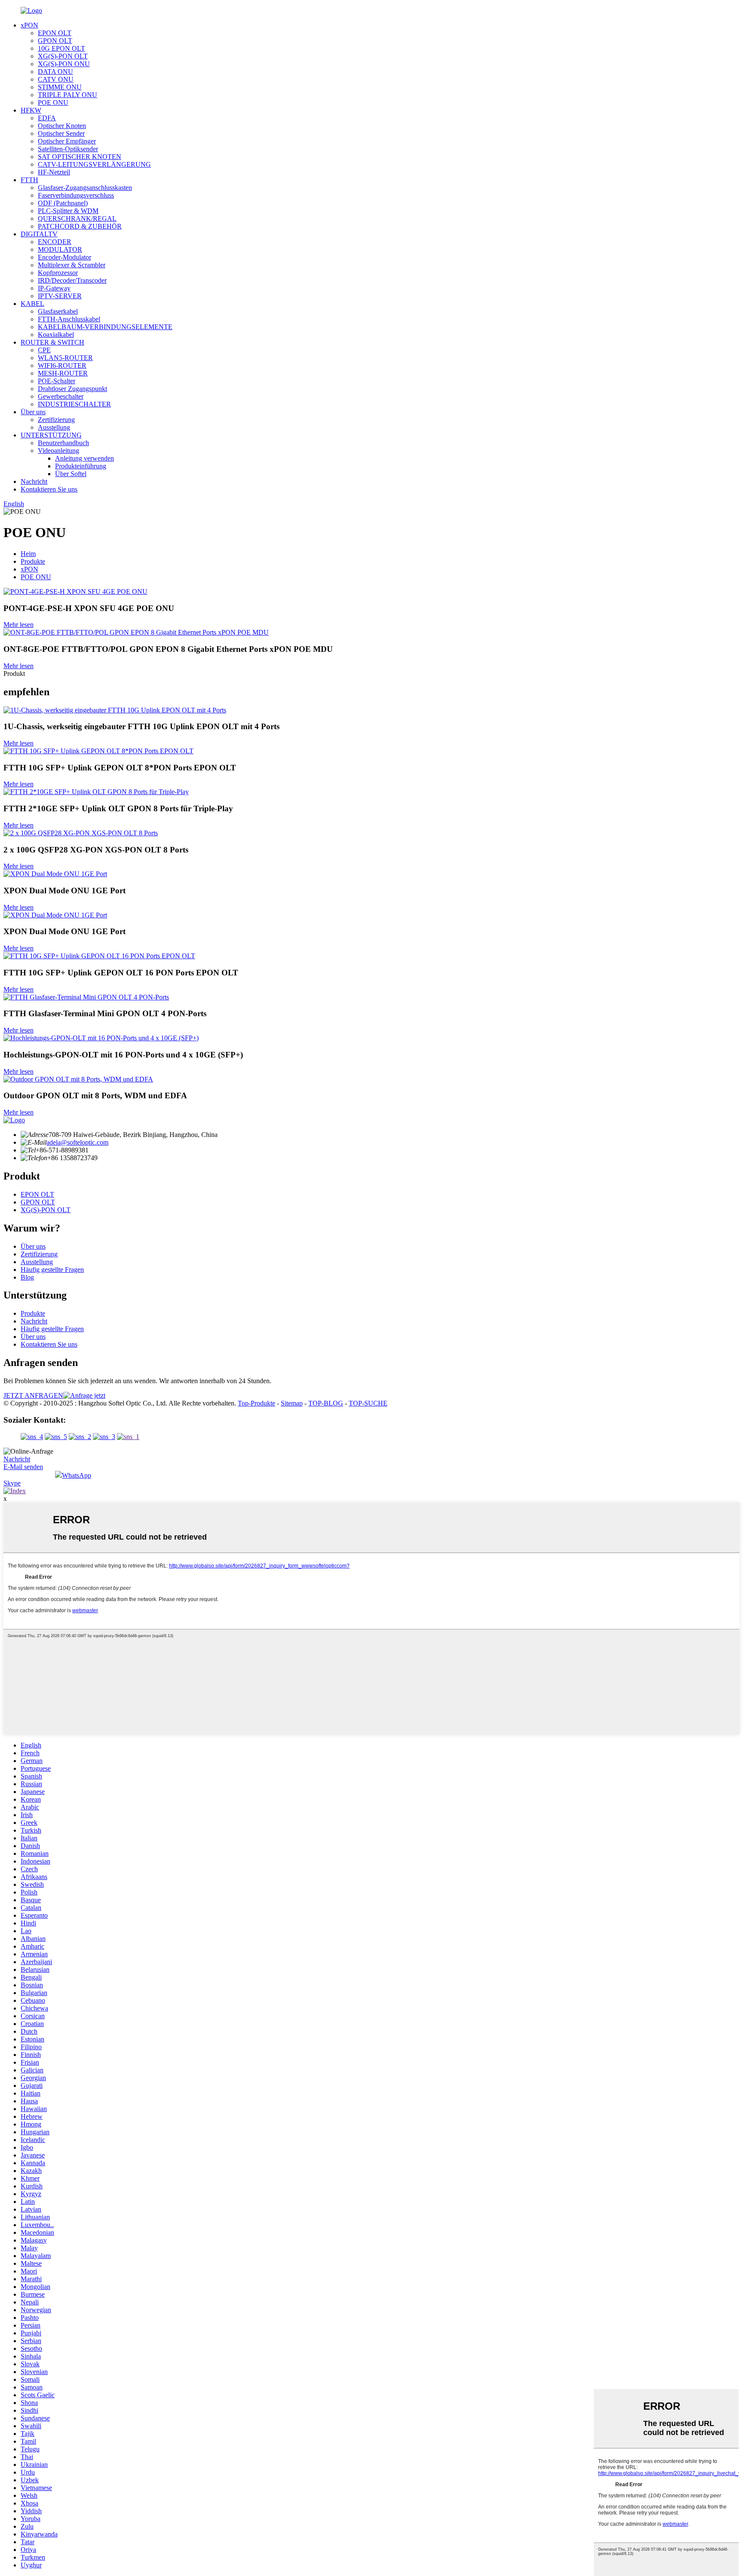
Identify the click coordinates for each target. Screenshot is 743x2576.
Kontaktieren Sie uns (49, 489)
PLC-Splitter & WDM (68, 211)
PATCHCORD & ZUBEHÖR (80, 226)
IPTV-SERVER (60, 296)
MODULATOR (60, 249)
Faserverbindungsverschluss (76, 195)
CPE (44, 350)
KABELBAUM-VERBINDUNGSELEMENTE (105, 327)
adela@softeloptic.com (77, 1142)
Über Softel (71, 474)
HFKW (31, 110)
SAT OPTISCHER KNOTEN (80, 157)
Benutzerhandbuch (63, 443)
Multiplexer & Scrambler (72, 265)
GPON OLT (55, 41)
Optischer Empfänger (67, 141)
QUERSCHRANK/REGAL (77, 218)
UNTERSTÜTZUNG (51, 435)
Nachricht (34, 481)
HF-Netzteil (54, 172)
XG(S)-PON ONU (64, 64)
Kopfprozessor (58, 273)
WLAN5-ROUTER (65, 358)
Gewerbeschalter (61, 396)
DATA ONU (55, 72)
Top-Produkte (256, 1403)
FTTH (29, 180)
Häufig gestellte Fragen (52, 1270)
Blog (27, 1277)
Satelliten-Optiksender (68, 149)
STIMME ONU (60, 87)
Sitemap (292, 1403)
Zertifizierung (56, 420)
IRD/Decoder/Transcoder (72, 280)
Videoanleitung (58, 451)
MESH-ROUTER (63, 373)
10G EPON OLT (61, 48)
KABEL (32, 304)
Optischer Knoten (62, 126)
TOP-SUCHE (368, 1403)
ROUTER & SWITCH (52, 342)
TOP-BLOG (326, 1403)
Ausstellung (54, 427)
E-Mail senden (23, 1467)
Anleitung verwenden (84, 458)
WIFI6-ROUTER (62, 365)
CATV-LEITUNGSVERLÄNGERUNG (94, 164)
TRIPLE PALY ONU (68, 95)
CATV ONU (56, 79)
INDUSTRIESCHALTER (74, 404)
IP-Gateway (54, 288)
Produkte (33, 561)
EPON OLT (55, 33)
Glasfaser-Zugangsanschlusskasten (85, 188)
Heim (28, 554)
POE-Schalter (57, 381)
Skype (12, 1483)
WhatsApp (77, 1475)
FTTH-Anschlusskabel (69, 319)
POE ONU (53, 102)
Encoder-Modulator (64, 257)
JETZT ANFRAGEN (33, 1395)
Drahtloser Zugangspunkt (72, 389)
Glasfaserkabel (58, 311)
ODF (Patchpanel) (63, 203)
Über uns (33, 412)
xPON (29, 25)
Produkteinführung (81, 466)
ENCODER (55, 242)
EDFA (47, 118)
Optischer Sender (61, 133)
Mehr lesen (18, 625)
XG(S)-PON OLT (63, 56)
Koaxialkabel (56, 335)
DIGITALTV (39, 234)
